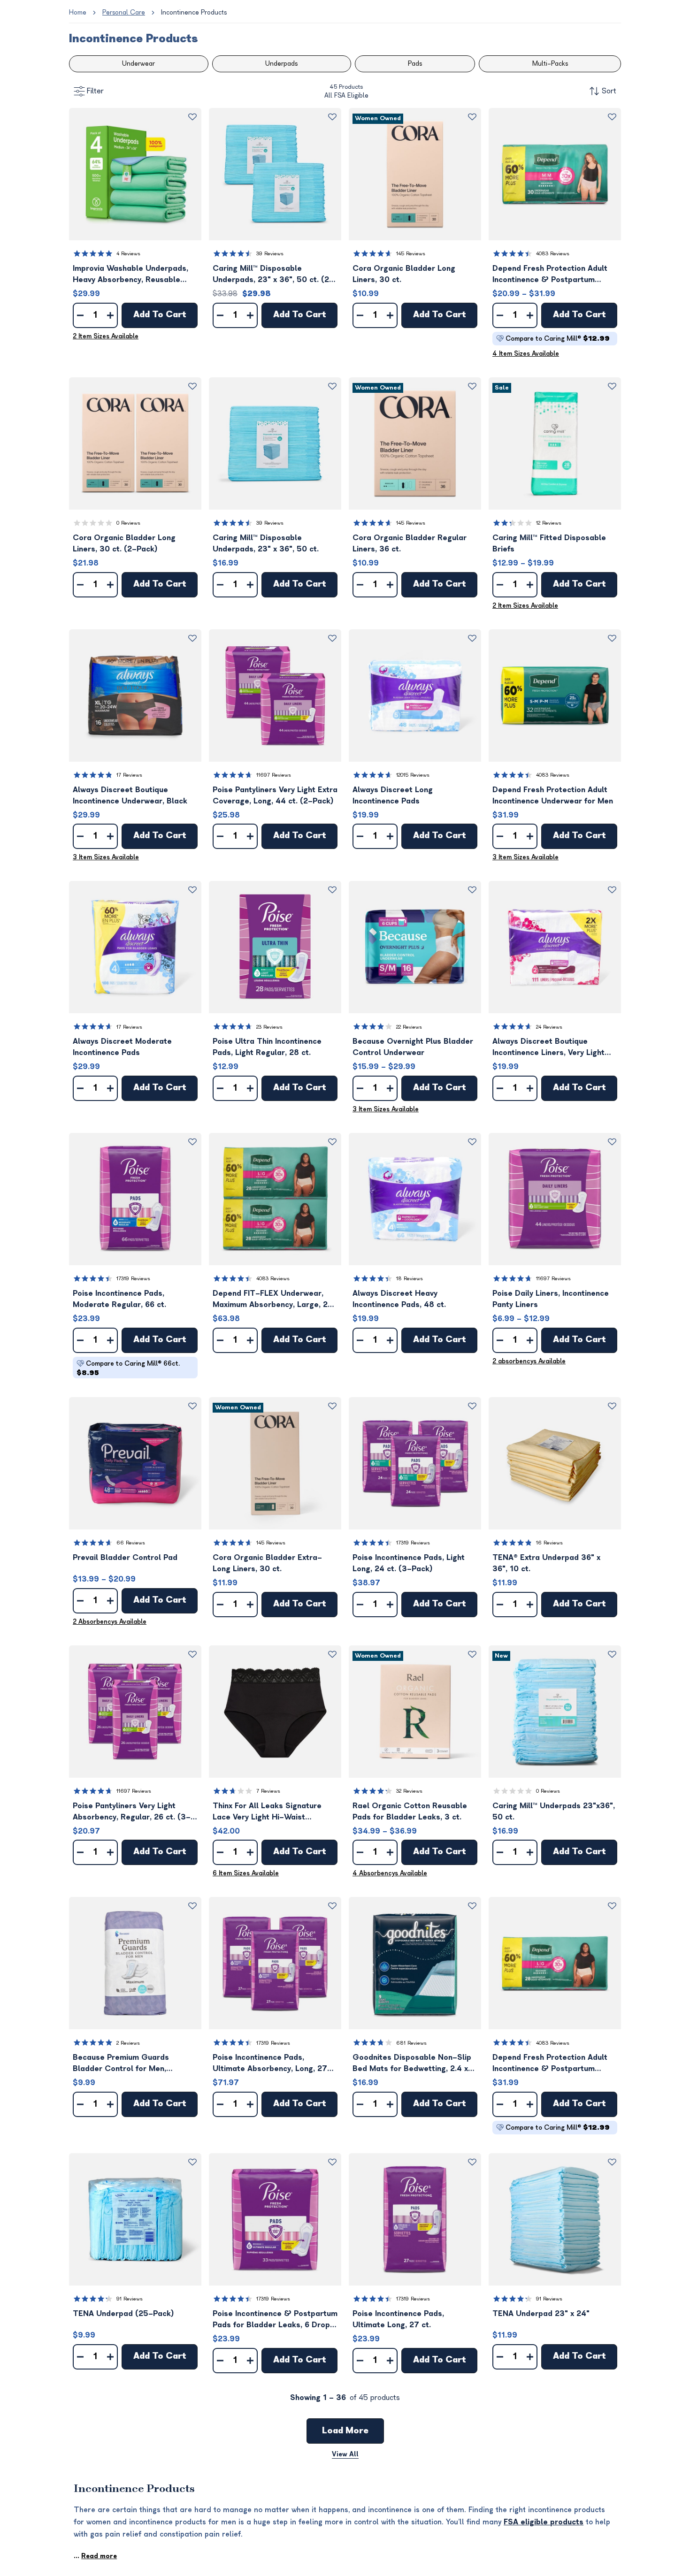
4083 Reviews (553, 254)
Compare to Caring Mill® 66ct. (128, 1368)
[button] (135, 174)
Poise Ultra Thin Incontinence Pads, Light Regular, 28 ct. (267, 1047)
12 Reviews (549, 523)
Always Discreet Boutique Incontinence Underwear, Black (130, 795)
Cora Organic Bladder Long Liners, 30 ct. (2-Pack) (124, 543)
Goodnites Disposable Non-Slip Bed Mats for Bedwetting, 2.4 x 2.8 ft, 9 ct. (412, 2064)
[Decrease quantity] (80, 315)
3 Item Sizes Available (106, 857)
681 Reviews (411, 2043)
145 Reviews (411, 254)
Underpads (281, 64)
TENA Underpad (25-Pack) (123, 2314)
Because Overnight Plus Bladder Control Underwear (413, 1047)
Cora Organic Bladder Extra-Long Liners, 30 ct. (267, 1563)
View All (345, 2454)
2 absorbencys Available (529, 1361)
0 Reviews (128, 523)
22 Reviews (409, 1027)
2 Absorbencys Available (110, 1622)
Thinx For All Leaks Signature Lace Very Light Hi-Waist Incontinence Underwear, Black (270, 1812)
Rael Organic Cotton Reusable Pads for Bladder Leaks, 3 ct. (410, 1812)
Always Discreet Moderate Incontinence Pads (122, 1047)
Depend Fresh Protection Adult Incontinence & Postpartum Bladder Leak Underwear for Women (550, 275)
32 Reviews (409, 1791)
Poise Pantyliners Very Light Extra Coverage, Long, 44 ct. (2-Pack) (275, 795)
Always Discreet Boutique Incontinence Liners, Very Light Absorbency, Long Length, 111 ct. (553, 1048)
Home (78, 12)
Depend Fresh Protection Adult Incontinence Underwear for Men (553, 795)
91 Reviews (130, 2299)
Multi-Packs (550, 64)
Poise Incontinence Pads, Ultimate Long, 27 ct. (398, 2319)
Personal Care (124, 12)
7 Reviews (268, 1791)
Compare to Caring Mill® (558, 339)
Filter (95, 91)
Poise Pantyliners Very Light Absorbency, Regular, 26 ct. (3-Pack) (132, 1812)
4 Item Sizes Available (526, 354)
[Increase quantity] (110, 315)
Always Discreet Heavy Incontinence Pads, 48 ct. (399, 1299)
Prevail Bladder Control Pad (125, 1558)
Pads (415, 64)
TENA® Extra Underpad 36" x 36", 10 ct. (546, 1563)
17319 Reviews (133, 1279)
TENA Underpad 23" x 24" (541, 2314)
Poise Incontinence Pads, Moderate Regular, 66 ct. (119, 1299)
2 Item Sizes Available (106, 336)
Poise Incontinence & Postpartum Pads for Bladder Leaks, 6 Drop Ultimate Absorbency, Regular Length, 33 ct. (275, 2320)
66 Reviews (131, 1543)
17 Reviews (129, 775)
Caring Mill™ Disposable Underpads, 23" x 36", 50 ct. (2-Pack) (273, 275)
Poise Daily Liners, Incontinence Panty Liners (551, 1299)
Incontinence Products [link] (194, 12)
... (95, 2556)
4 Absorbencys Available (390, 1873)
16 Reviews (549, 1543)
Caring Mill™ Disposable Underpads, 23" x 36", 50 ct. (266, 543)
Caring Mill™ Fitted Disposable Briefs (549, 543)
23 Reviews (269, 1027)
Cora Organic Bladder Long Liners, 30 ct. (404, 274)
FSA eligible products (544, 2522)
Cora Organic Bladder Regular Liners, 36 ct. (410, 543)
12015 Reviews (413, 775)
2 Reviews (128, 2043)
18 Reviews (410, 1279)
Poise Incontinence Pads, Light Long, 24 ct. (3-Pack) (409, 1563)
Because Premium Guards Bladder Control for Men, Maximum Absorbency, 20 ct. (126, 2064)
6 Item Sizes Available (246, 1873)
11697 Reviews (274, 775)
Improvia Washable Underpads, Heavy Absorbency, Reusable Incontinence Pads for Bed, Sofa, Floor (133, 275)
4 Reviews (128, 254)
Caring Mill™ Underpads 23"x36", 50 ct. (554, 1812)
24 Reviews (549, 1027)
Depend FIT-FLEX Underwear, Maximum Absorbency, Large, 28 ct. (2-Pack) (273, 1300)
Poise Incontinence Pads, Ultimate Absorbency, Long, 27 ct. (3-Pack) (270, 2064)
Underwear (138, 64)
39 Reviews (270, 254)
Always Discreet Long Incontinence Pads (393, 795)
